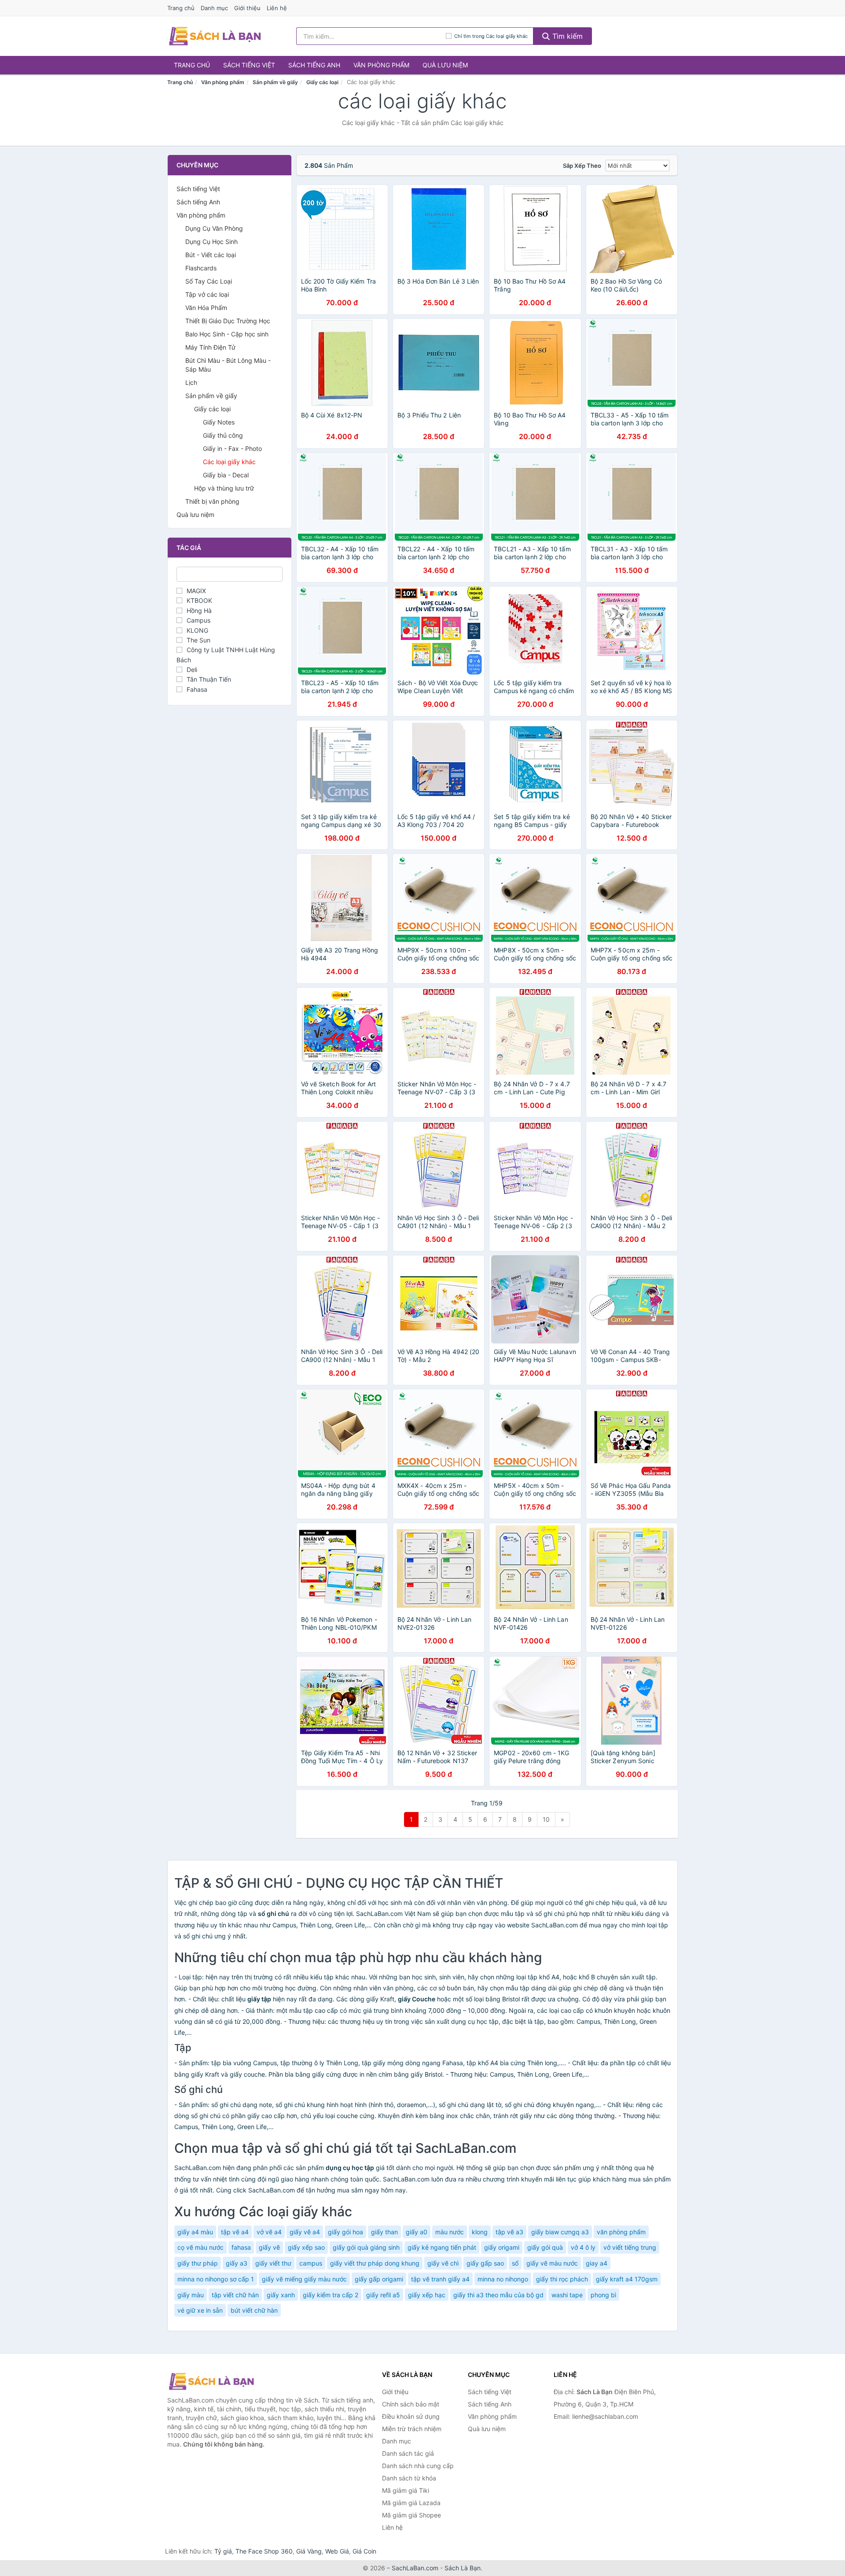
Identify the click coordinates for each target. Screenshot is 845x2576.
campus (311, 2263)
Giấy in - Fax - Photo (232, 448)
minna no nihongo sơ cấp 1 (216, 2279)
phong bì (603, 2295)
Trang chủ (181, 8)
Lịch (191, 382)
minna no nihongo (503, 2279)
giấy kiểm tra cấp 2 (331, 2295)
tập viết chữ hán (235, 2295)
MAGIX (196, 591)
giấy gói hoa (345, 2232)
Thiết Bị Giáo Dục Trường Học (228, 321)
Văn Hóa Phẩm (206, 308)
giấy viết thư (273, 2263)
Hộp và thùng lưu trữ (224, 488)
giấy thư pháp (198, 2263)
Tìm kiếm (566, 36)
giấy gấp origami (379, 2279)
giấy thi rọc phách (562, 2279)
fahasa (241, 2247)
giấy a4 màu (195, 2232)
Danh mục (214, 8)
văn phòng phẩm (621, 2232)
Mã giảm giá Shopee (411, 2515)
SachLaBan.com (415, 2568)
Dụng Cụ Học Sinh (211, 242)
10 (546, 1819)
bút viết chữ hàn (254, 2310)
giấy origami (502, 2247)
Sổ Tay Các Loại (209, 281)
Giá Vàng (309, 2551)
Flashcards (201, 268)
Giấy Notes (219, 422)
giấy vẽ (269, 2247)
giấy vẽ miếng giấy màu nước (304, 2279)
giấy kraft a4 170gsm (627, 2279)
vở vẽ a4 (269, 2232)
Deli (192, 670)
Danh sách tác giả (408, 2453)
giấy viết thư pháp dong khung (375, 2263)
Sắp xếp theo (582, 166)
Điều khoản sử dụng (411, 2416)
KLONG (197, 630)
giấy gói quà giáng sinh (366, 2247)
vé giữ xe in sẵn (200, 2310)
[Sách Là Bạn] (211, 2381)
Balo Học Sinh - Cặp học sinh (227, 334)
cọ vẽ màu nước (200, 2247)
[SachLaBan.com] (215, 36)
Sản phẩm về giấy (275, 82)
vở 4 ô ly (583, 2247)
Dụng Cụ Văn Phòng (214, 228)
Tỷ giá (223, 2551)
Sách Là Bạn (463, 2568)
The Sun (198, 640)
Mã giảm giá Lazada (411, 2503)
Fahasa (197, 689)
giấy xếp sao (306, 2247)
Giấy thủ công (223, 435)
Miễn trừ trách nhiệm (412, 2429)
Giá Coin (364, 2551)
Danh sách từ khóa (409, 2478)
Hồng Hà (199, 611)
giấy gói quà (545, 2247)
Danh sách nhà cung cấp (418, 2466)
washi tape (567, 2295)
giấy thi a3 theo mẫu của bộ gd (498, 2295)
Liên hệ (277, 8)
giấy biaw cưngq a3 (560, 2232)
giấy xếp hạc (427, 2295)
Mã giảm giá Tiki (406, 2490)
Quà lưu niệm (445, 65)
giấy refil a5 (383, 2295)
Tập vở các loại (207, 294)
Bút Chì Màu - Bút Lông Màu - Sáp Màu (228, 365)
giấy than (384, 2232)
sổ (515, 2263)
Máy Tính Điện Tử (210, 347)
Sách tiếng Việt (249, 65)
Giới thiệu (247, 8)
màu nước (450, 2232)
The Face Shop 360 (264, 2551)
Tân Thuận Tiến (209, 679)
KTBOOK (199, 600)
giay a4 (597, 2263)
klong (480, 2232)
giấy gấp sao (485, 2263)
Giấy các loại (322, 82)
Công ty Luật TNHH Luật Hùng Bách (226, 655)
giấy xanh (281, 2295)
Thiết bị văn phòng (212, 501)
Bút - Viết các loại (211, 255)
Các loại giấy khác (229, 462)
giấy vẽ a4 (305, 2232)
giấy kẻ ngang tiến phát (442, 2247)
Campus (198, 620)
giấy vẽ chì (443, 2263)
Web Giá (337, 2551)
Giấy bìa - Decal (226, 475)
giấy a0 (417, 2232)
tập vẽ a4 (235, 2232)
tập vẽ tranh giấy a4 (440, 2279)
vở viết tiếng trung (630, 2247)
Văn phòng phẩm (381, 65)
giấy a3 (237, 2263)
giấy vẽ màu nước (552, 2263)
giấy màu (191, 2295)
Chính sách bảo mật (411, 2404)
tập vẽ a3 (509, 2232)
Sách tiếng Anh (314, 65)
